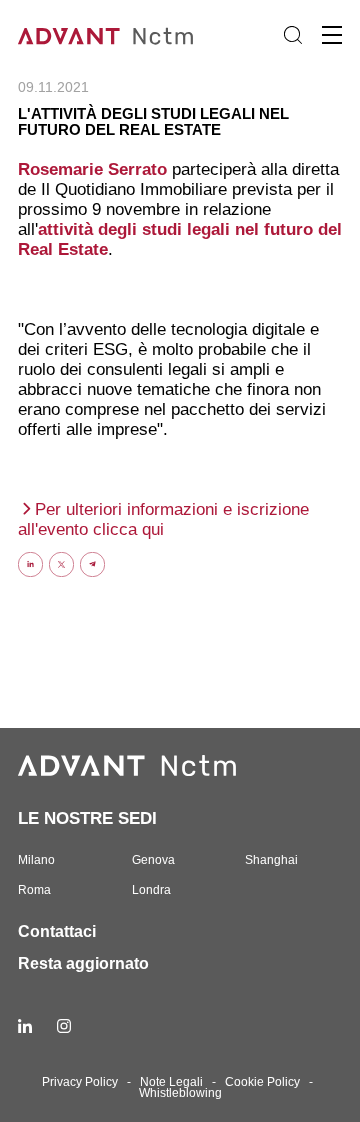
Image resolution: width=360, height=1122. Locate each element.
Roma (34, 890)
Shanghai (271, 860)
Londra (151, 890)
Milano (36, 860)
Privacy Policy (80, 1082)
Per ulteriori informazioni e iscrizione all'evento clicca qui (163, 519)
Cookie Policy (262, 1082)
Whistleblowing (180, 1093)
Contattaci (57, 931)
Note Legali (171, 1082)
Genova (153, 860)
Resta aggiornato (83, 963)
